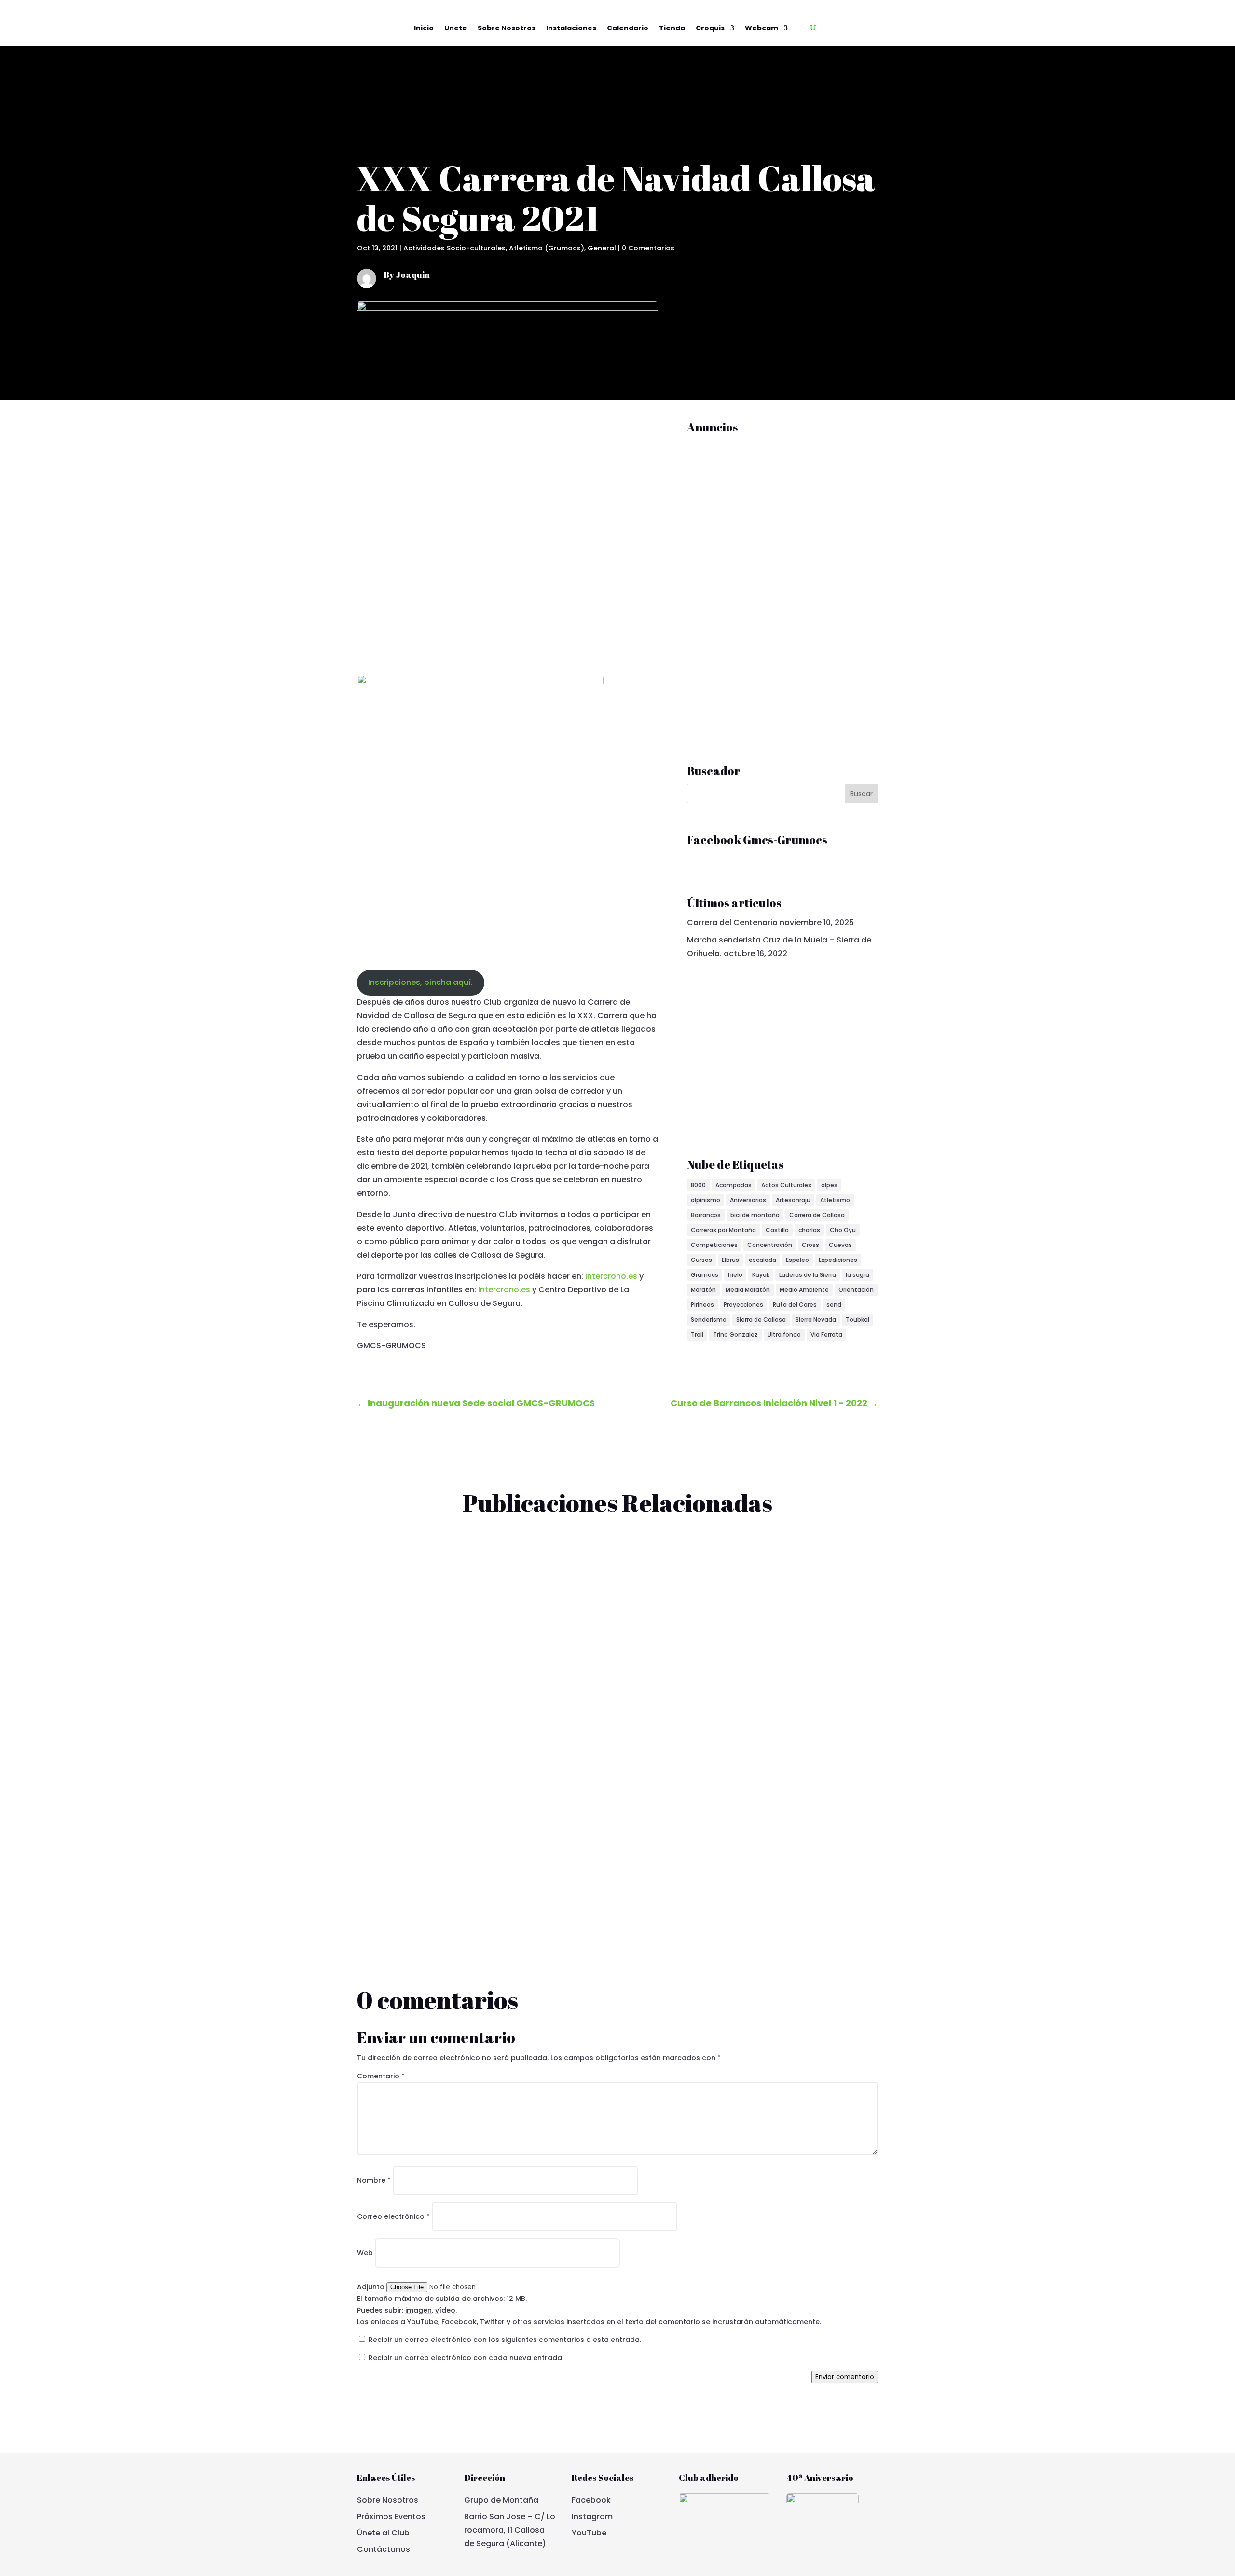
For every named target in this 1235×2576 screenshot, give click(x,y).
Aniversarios (748, 1200)
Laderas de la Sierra (808, 1275)
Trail (697, 1335)
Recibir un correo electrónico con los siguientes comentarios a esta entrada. (505, 2340)
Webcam (762, 28)
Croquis (710, 28)
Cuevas (840, 1245)
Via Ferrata (826, 1335)
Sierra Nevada (816, 1320)
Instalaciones (571, 28)
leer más (382, 1613)
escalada (762, 1260)
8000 (698, 1185)
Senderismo (709, 1320)
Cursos (701, 1260)
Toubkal (858, 1320)
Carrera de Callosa (817, 1215)
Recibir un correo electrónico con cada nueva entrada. (466, 2358)
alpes (829, 1185)
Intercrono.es (611, 1276)
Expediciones (838, 1260)
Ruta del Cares (795, 1305)
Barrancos (706, 1215)
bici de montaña (755, 1215)
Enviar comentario (845, 2377)
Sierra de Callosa (761, 1320)
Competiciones (714, 1245)
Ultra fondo (784, 1335)
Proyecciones (743, 1305)
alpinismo (706, 1200)
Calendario (628, 28)
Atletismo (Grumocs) (547, 248)
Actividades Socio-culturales (454, 248)
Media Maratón (748, 1290)
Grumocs (705, 1275)
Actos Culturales (786, 1185)
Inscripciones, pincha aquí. (420, 982)
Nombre (374, 2180)
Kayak (761, 1275)
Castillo (777, 1230)
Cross (810, 1245)
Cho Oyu (843, 1230)
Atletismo (835, 1200)
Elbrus (730, 1260)
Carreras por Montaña (723, 1230)
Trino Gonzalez (735, 1335)
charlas (809, 1230)
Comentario (381, 2076)
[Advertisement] (759, 585)
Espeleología (477, 1825)
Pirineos (702, 1305)
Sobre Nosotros (507, 28)
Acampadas (734, 1185)
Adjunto (372, 2287)
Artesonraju (793, 1200)
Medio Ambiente (804, 1290)
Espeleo (797, 1260)
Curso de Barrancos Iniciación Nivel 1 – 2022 (457, 1808)
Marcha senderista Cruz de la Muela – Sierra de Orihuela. (485, 1689)
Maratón (703, 1290)
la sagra (858, 1275)
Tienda (672, 28)
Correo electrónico (393, 2216)
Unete (456, 28)
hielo (735, 1275)
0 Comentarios (648, 248)
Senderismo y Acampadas (598, 1706)
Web (365, 2253)
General (602, 248)
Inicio (424, 28)
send (834, 1305)
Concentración (770, 1245)
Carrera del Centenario (732, 922)
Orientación (856, 1290)
